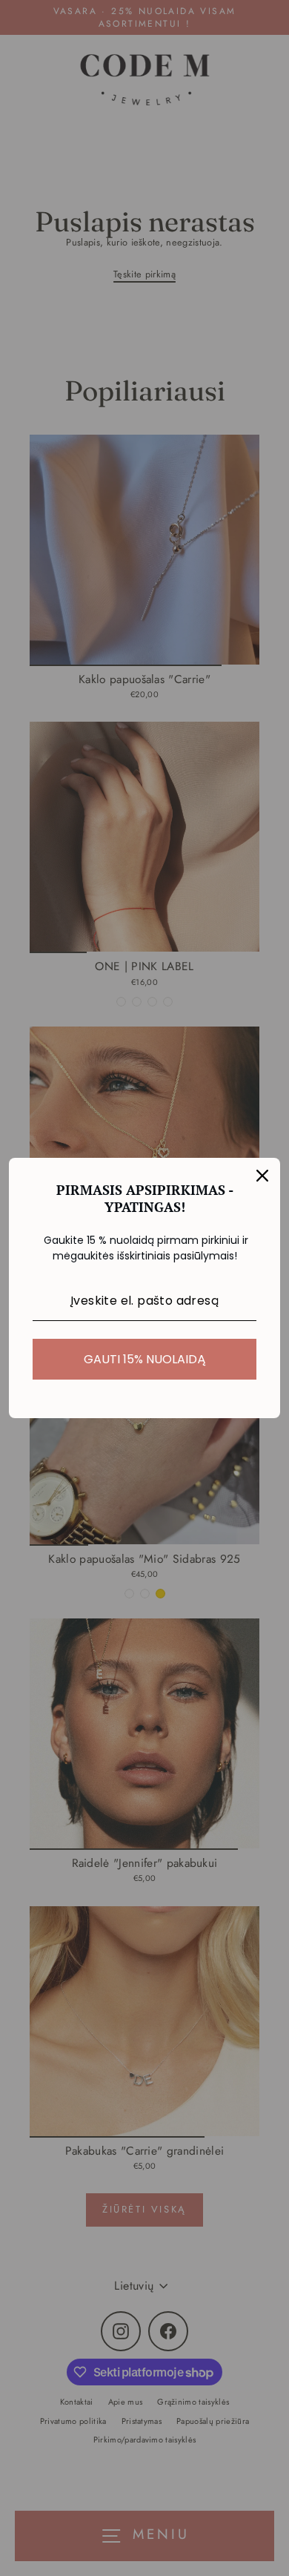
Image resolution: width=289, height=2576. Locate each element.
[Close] (262, 1176)
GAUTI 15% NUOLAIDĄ (145, 1359)
